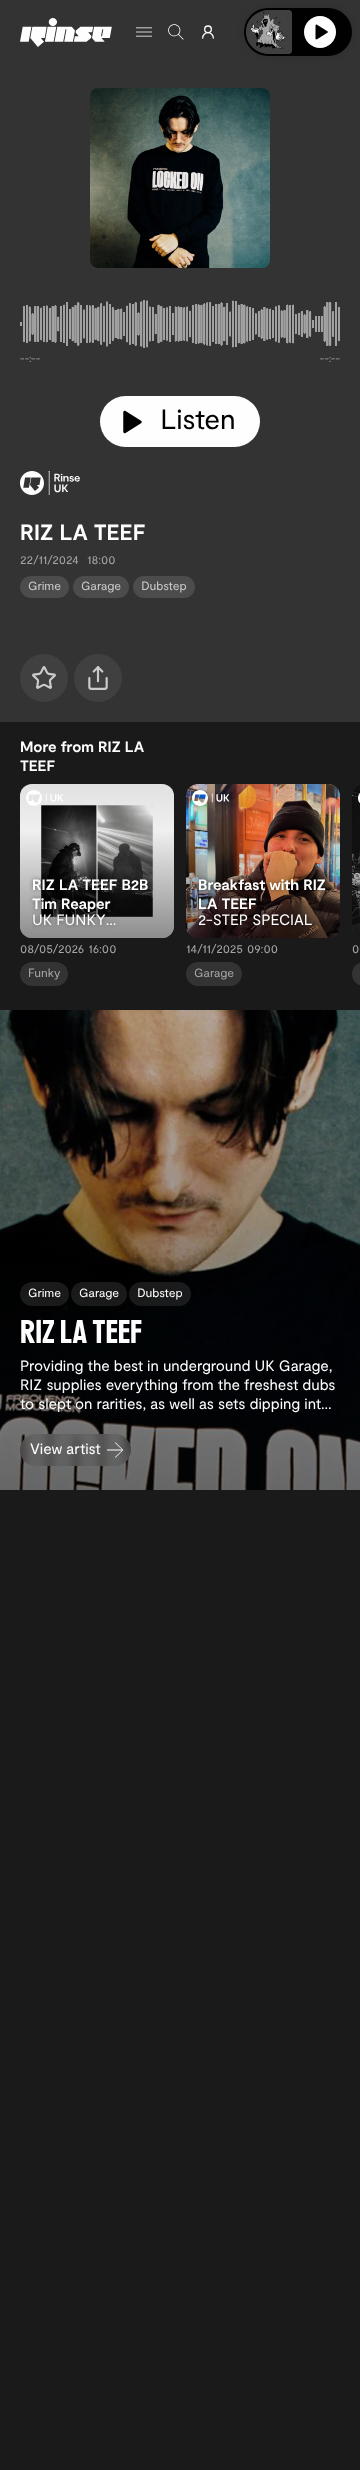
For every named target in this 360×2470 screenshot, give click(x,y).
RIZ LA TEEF (82, 532)
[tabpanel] (180, 328)
